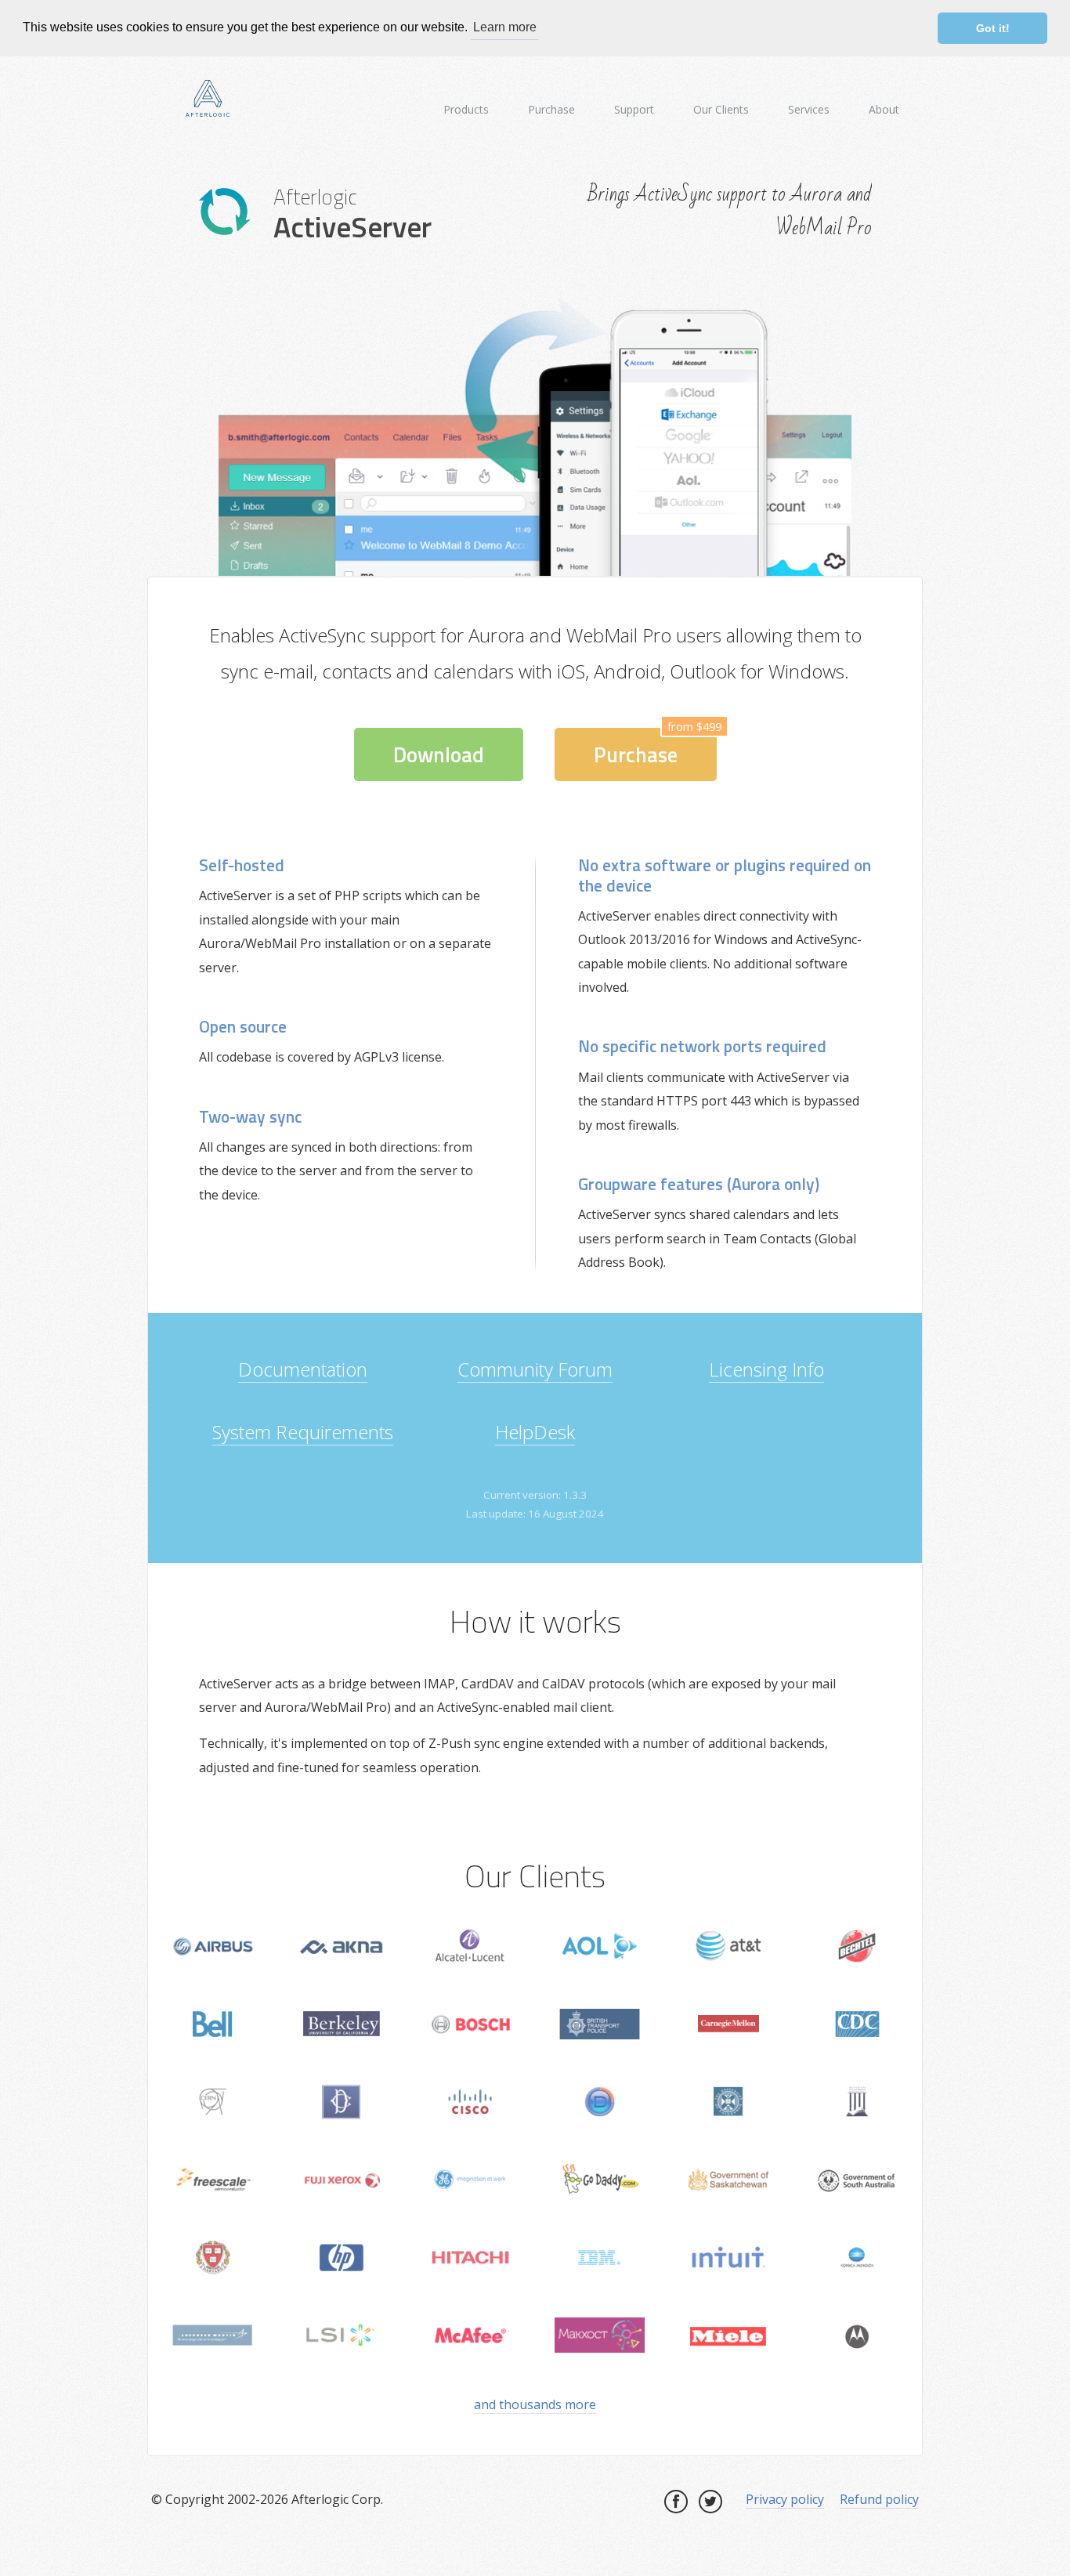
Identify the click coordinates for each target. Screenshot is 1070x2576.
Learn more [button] (505, 27)
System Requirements (303, 1432)
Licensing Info (766, 1369)
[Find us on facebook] (676, 2502)
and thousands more (535, 2404)
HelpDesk (535, 1432)
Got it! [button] (993, 28)
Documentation (303, 1369)
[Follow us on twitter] (710, 2502)
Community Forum (535, 1369)
